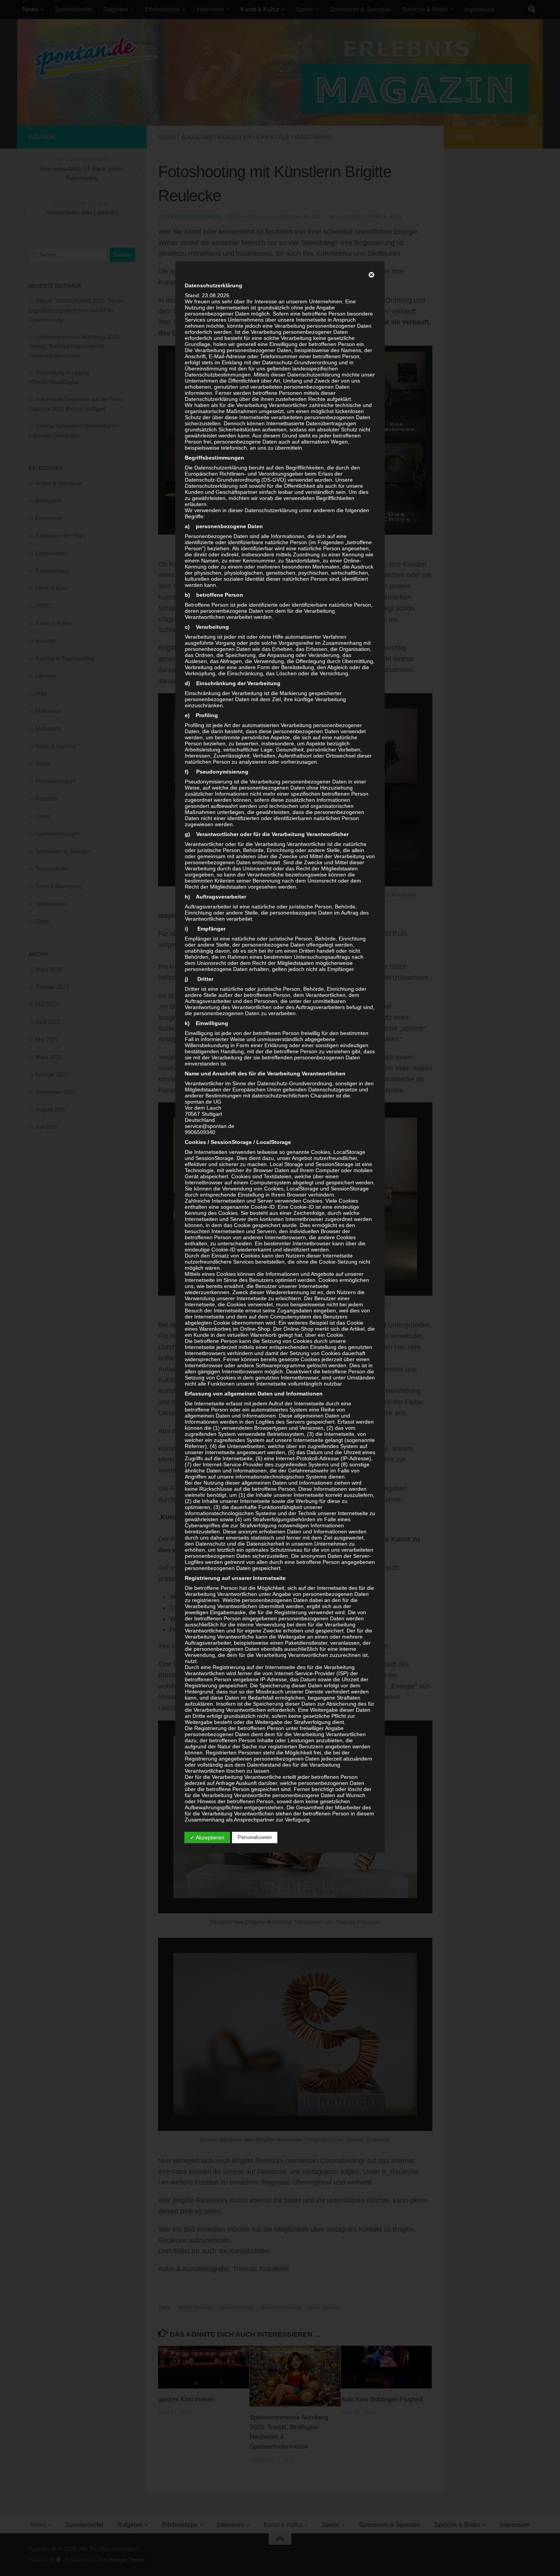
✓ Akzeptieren (207, 1837)
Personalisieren (255, 1837)
